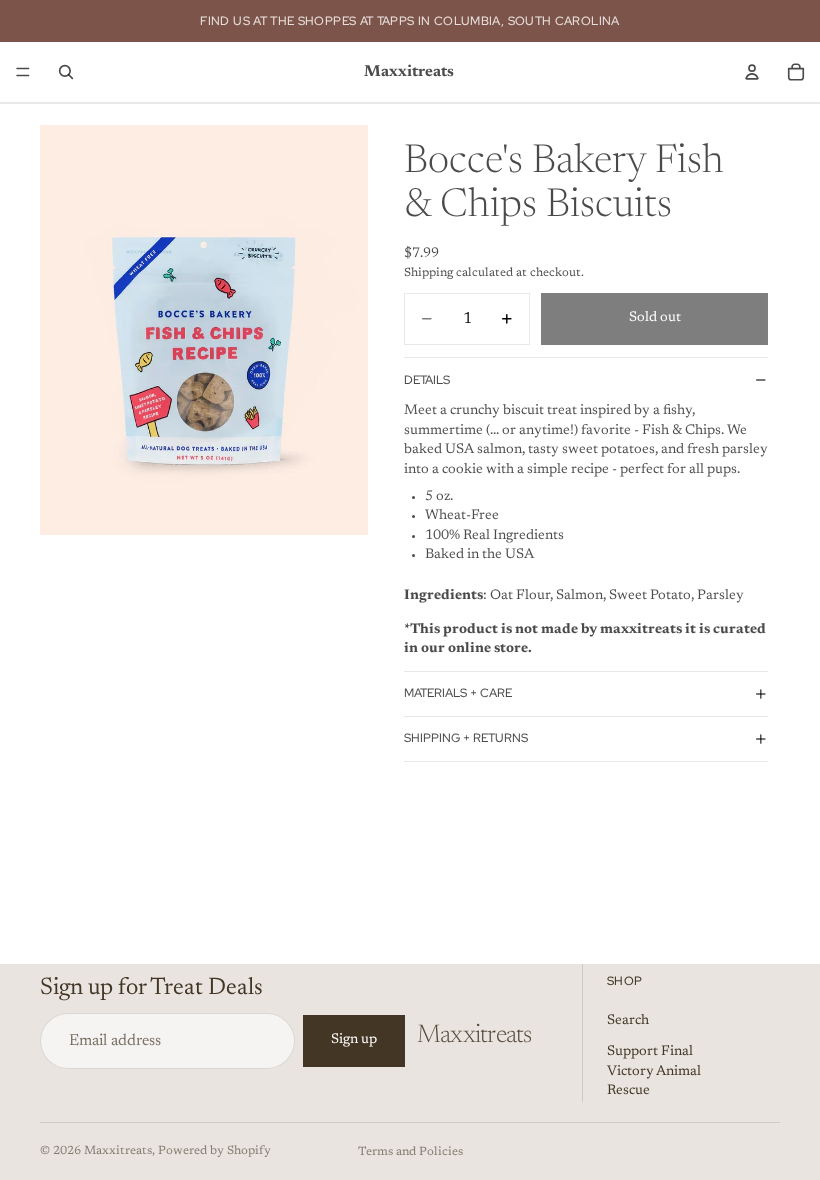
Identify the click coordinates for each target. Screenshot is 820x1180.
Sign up (354, 1040)
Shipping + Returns (466, 738)
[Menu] (23, 72)
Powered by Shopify (214, 1151)
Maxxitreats (118, 1151)
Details (427, 380)
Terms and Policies (410, 1152)
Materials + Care (458, 693)
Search (628, 1021)
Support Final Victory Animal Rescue (654, 1071)
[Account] (752, 72)
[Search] (66, 72)
